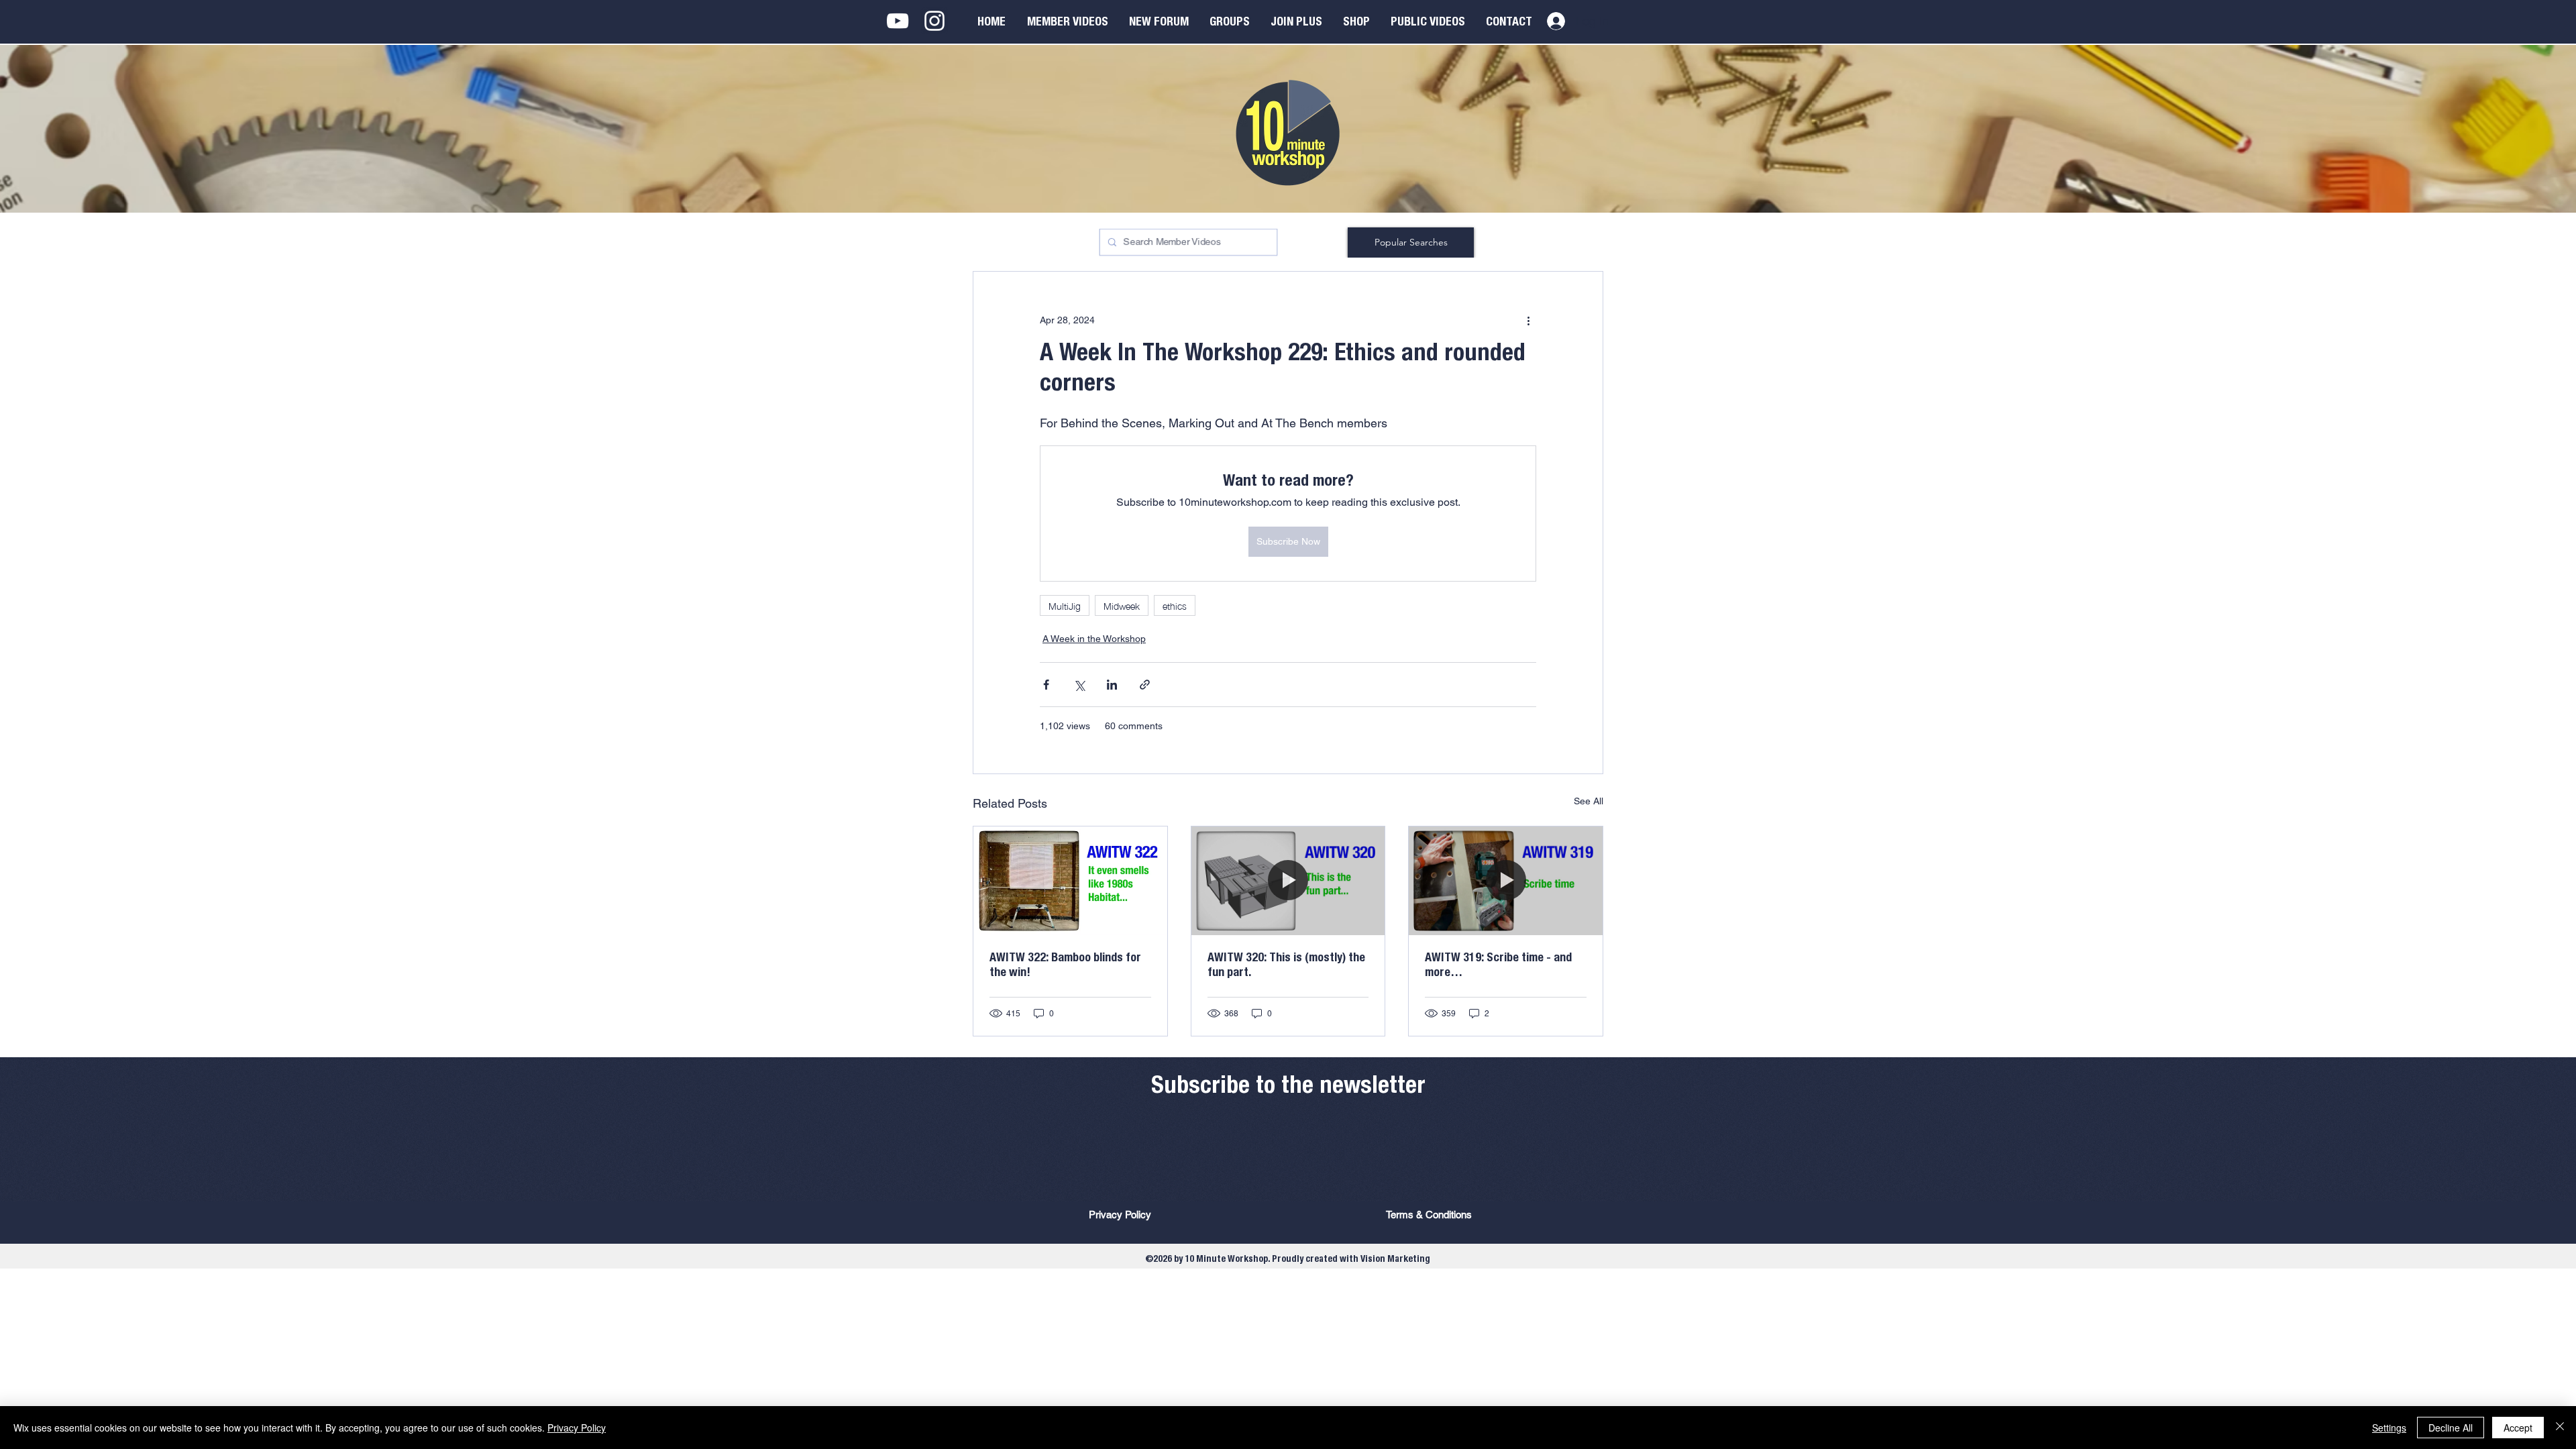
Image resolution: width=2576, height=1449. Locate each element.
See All (1589, 801)
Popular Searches (1411, 242)
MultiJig (1065, 605)
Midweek (1122, 605)
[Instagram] (934, 21)
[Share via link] (1145, 685)
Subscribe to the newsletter (1288, 1087)
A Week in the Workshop (1094, 639)
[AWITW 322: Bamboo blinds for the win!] (1070, 881)
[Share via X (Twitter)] (1079, 685)
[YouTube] (898, 21)
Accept (2518, 1428)
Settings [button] (2389, 1428)
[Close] (2560, 1428)
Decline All (2451, 1428)
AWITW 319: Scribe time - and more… (1498, 966)
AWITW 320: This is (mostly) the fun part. (1286, 966)
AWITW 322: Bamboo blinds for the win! (1065, 966)
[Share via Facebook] (1046, 685)
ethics (1175, 605)
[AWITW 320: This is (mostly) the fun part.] (1288, 881)
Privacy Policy (577, 1428)
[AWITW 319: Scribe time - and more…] (1506, 881)
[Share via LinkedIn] (1112, 685)
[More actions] (1528, 320)
